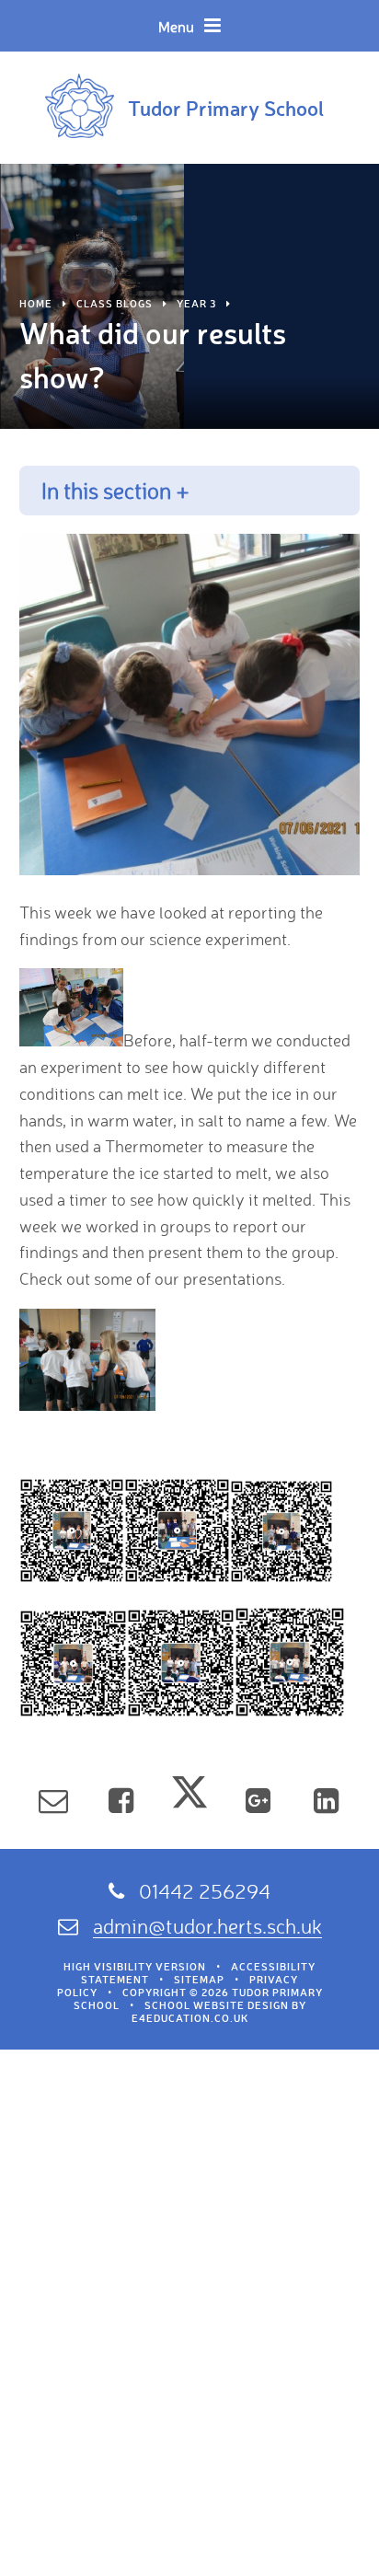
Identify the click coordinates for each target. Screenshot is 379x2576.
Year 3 (196, 304)
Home (36, 304)
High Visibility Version (135, 1967)
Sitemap (199, 1980)
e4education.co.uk (190, 2018)
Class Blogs (115, 304)
